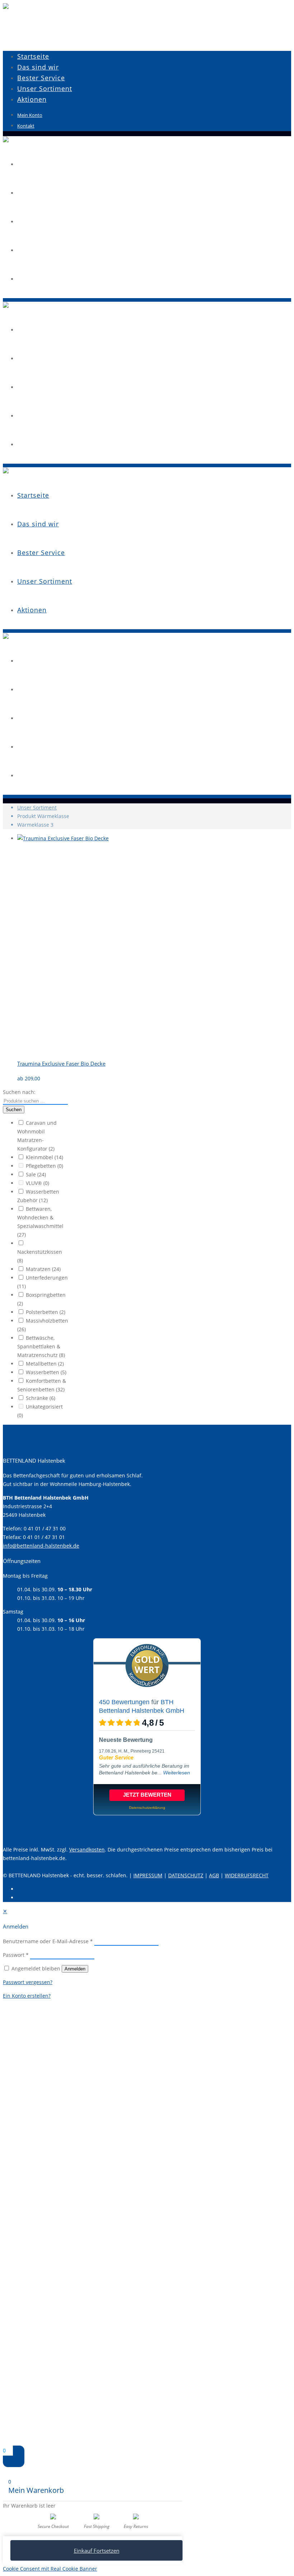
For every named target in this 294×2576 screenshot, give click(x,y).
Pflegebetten (44, 1166)
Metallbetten (45, 1364)
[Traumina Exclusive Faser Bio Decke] (121, 838)
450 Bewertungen (124, 1702)
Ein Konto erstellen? (27, 1996)
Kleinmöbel (44, 1157)
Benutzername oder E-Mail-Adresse (48, 1941)
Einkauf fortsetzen (97, 2551)
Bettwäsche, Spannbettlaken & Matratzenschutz (41, 1346)
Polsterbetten (46, 1312)
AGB (214, 1875)
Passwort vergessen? (28, 1982)
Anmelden (75, 1969)
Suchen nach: (19, 1092)
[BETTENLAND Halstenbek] (6, 7)
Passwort (16, 1955)
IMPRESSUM (148, 1875)
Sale (36, 1174)
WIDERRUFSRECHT (247, 1875)
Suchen (14, 1110)
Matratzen (43, 1269)
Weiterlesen (177, 1773)
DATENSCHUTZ (186, 1875)
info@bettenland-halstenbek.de (41, 1546)
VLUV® (37, 1183)
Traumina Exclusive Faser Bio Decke (61, 1064)
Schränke (41, 1398)
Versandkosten (87, 1849)
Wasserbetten (46, 1372)
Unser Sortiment (37, 807)
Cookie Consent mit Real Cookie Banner (50, 2569)
